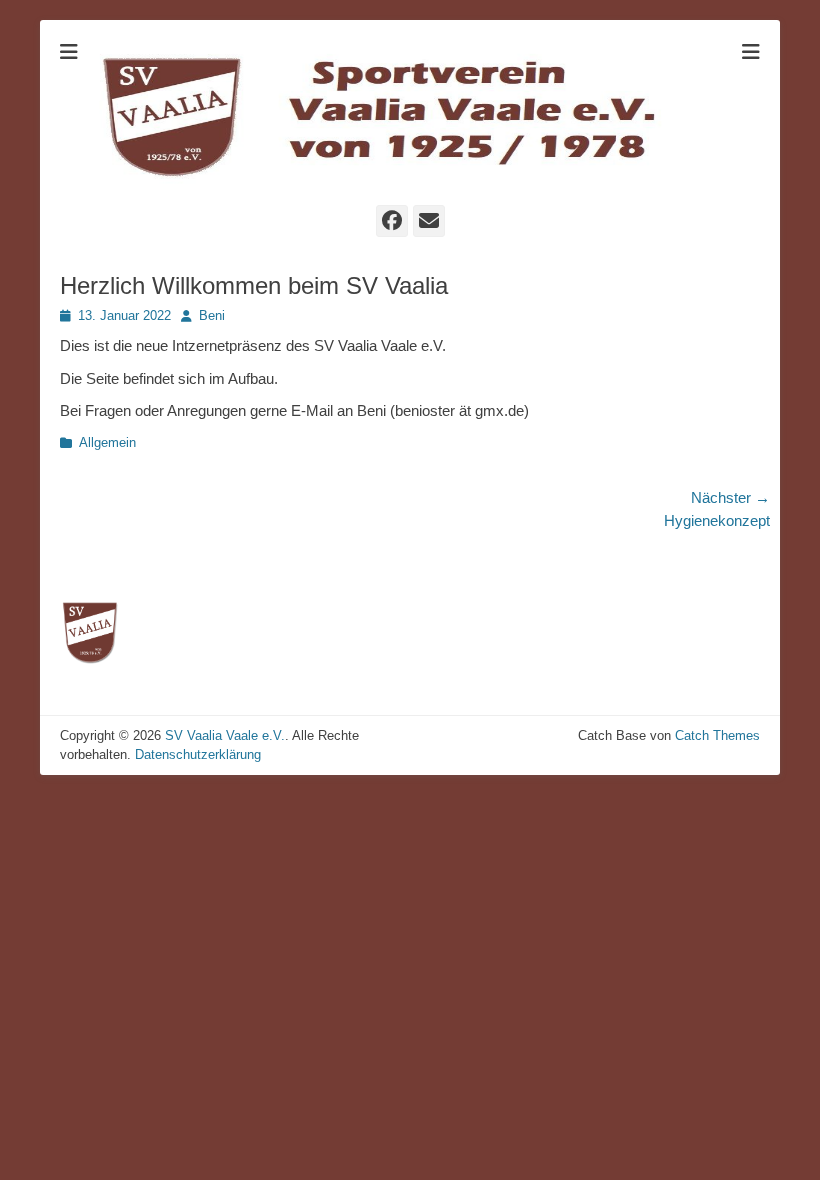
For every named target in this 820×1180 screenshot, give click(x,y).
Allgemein (107, 442)
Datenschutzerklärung (198, 754)
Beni (212, 315)
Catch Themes (717, 735)
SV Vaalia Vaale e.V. (225, 735)
